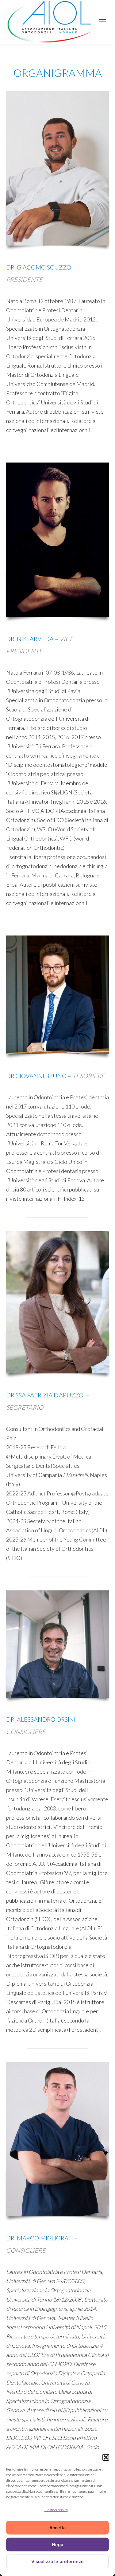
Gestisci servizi (56, 2510)
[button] (106, 2457)
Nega (57, 2544)
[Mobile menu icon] (102, 22)
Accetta (57, 2528)
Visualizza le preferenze (57, 2561)
